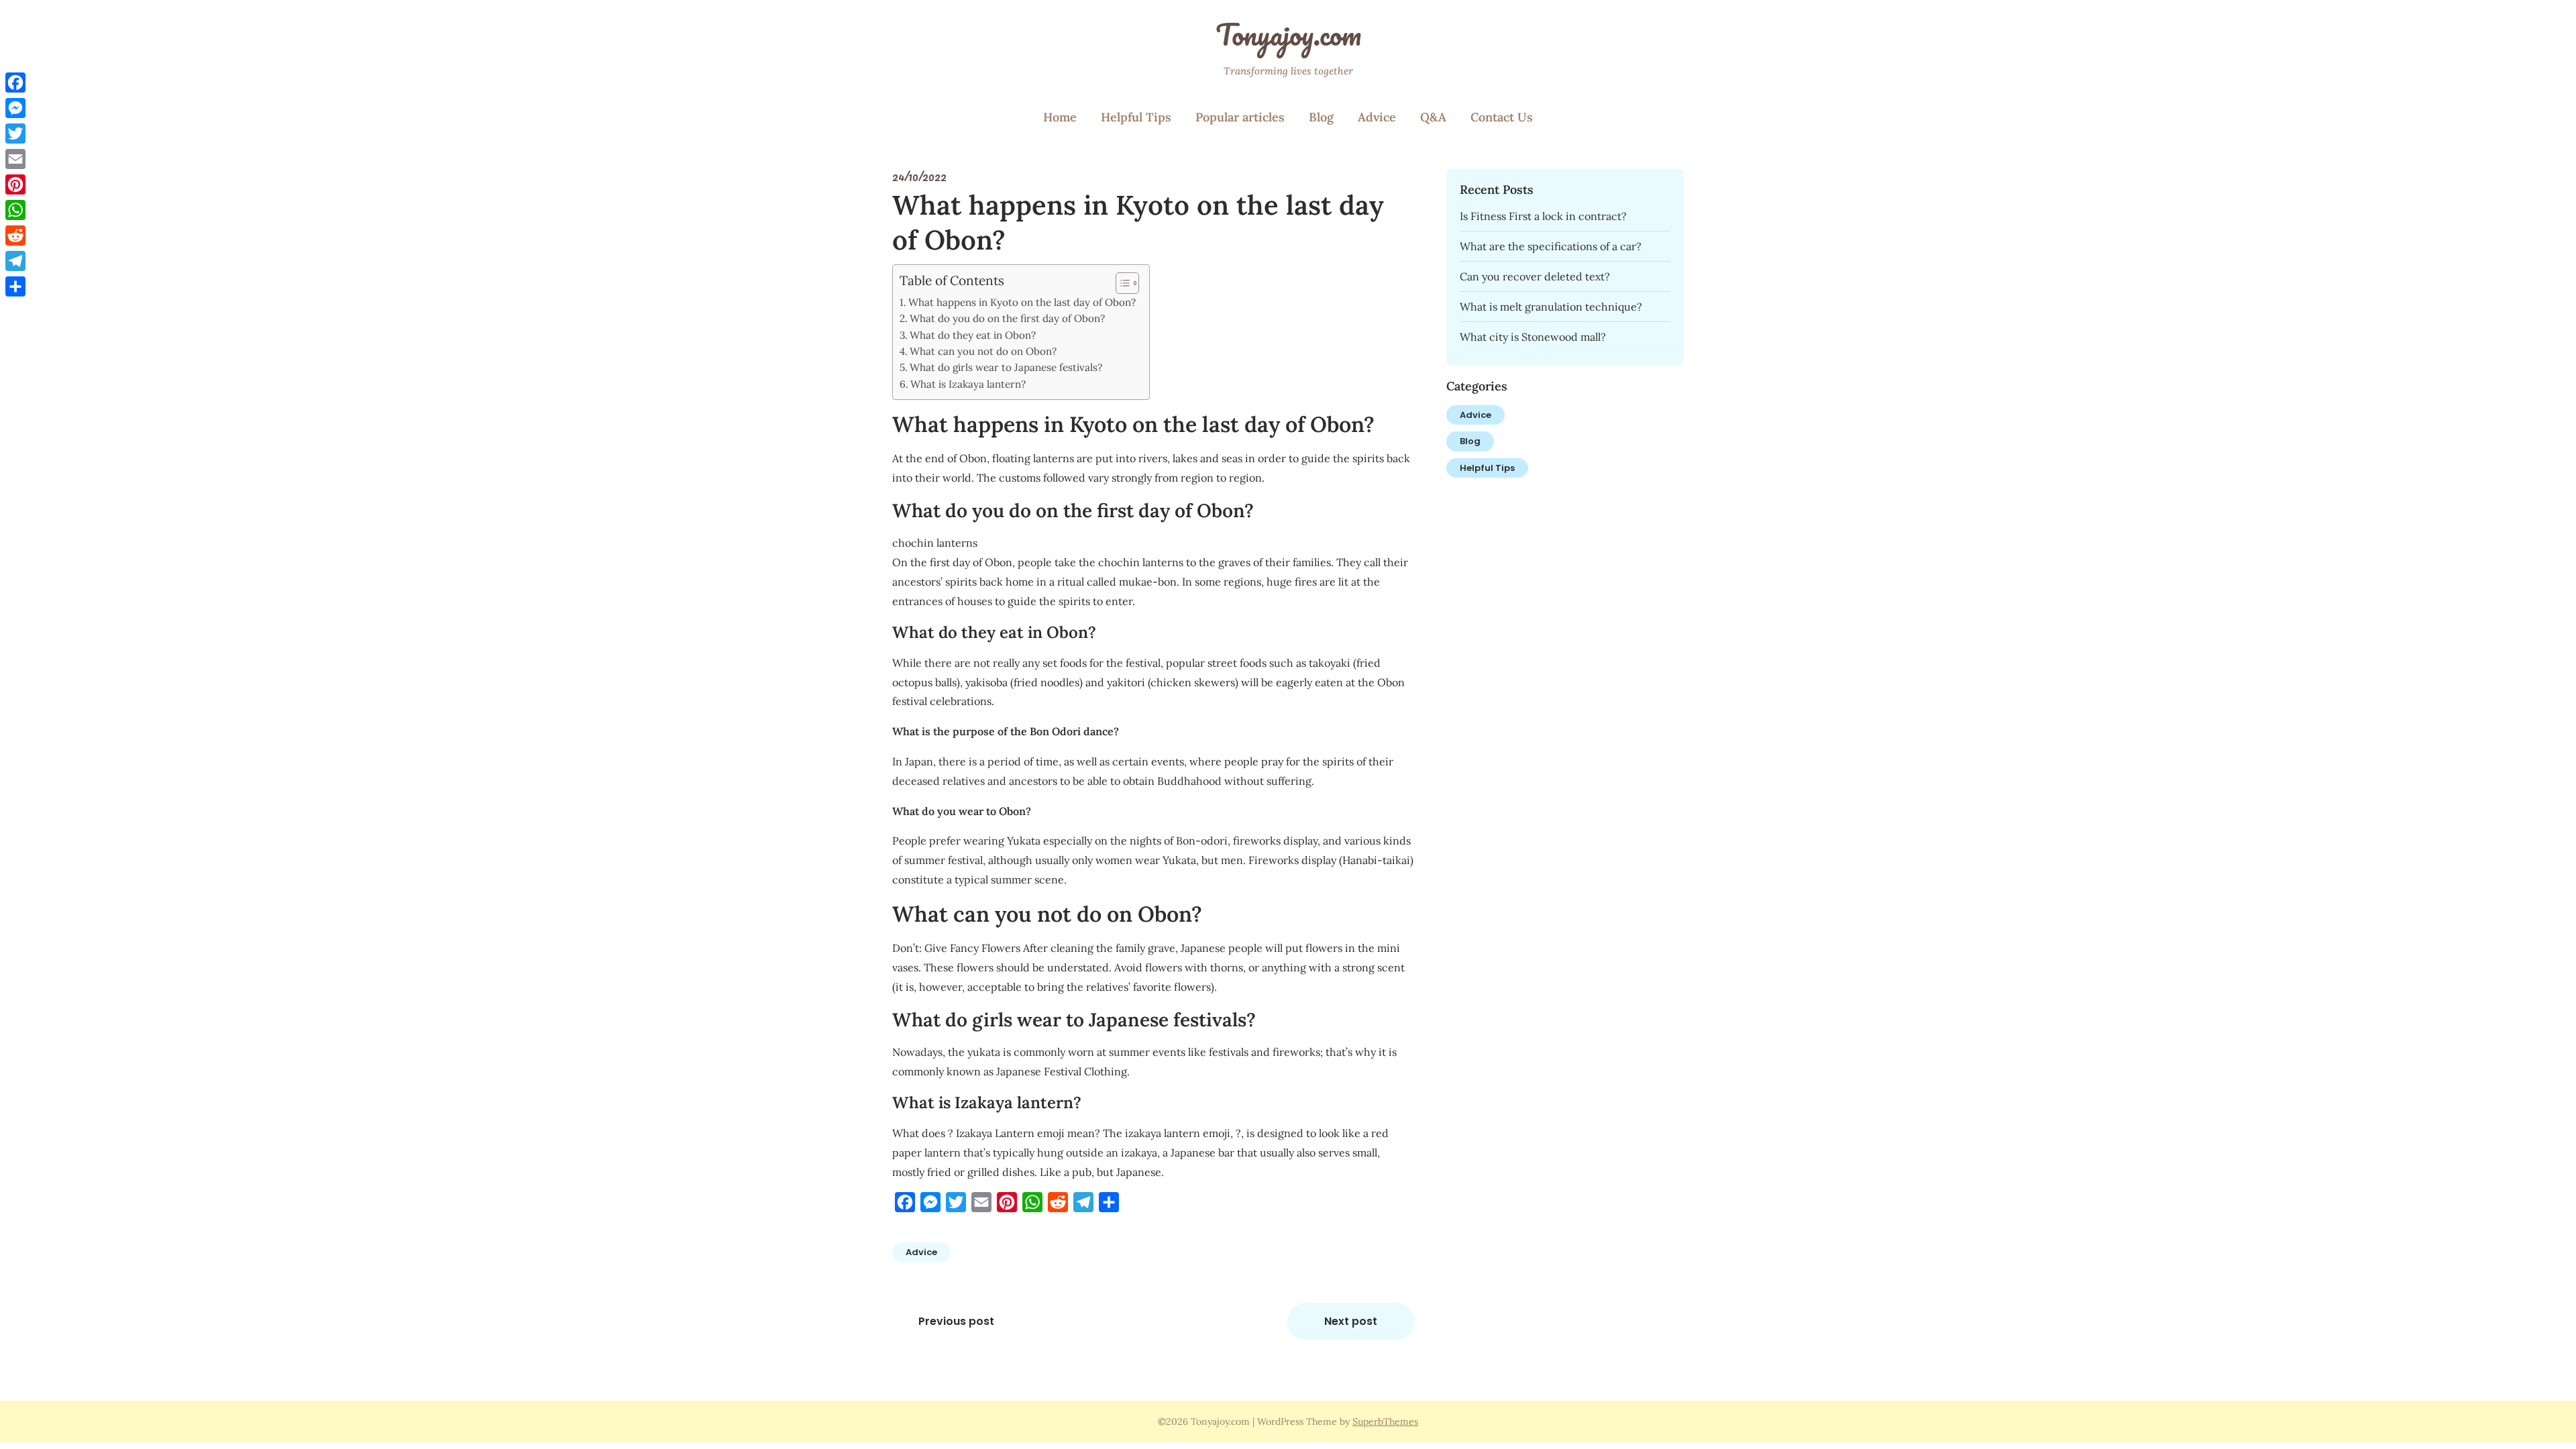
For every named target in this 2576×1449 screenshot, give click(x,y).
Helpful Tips (1136, 117)
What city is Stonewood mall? (1533, 337)
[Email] (15, 159)
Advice (1377, 117)
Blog (1321, 117)
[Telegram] (15, 261)
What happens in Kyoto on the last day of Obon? (1022, 302)
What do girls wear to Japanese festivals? (1006, 367)
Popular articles (1240, 117)
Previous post (956, 1321)
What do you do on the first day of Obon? (1007, 318)
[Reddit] (15, 235)
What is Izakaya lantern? (968, 384)
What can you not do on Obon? (983, 351)
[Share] (15, 286)
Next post (1351, 1321)
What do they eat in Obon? (973, 335)
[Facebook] (15, 83)
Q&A (1433, 117)
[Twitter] (15, 133)
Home (1060, 117)
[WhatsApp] (15, 210)
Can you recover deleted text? (1535, 276)
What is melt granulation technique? (1551, 307)
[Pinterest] (15, 184)
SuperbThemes (1385, 1421)
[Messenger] (15, 108)
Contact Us (1502, 117)
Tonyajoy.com (1288, 34)
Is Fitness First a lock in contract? (1543, 216)
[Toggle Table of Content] (1121, 283)
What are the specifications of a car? (1551, 246)
